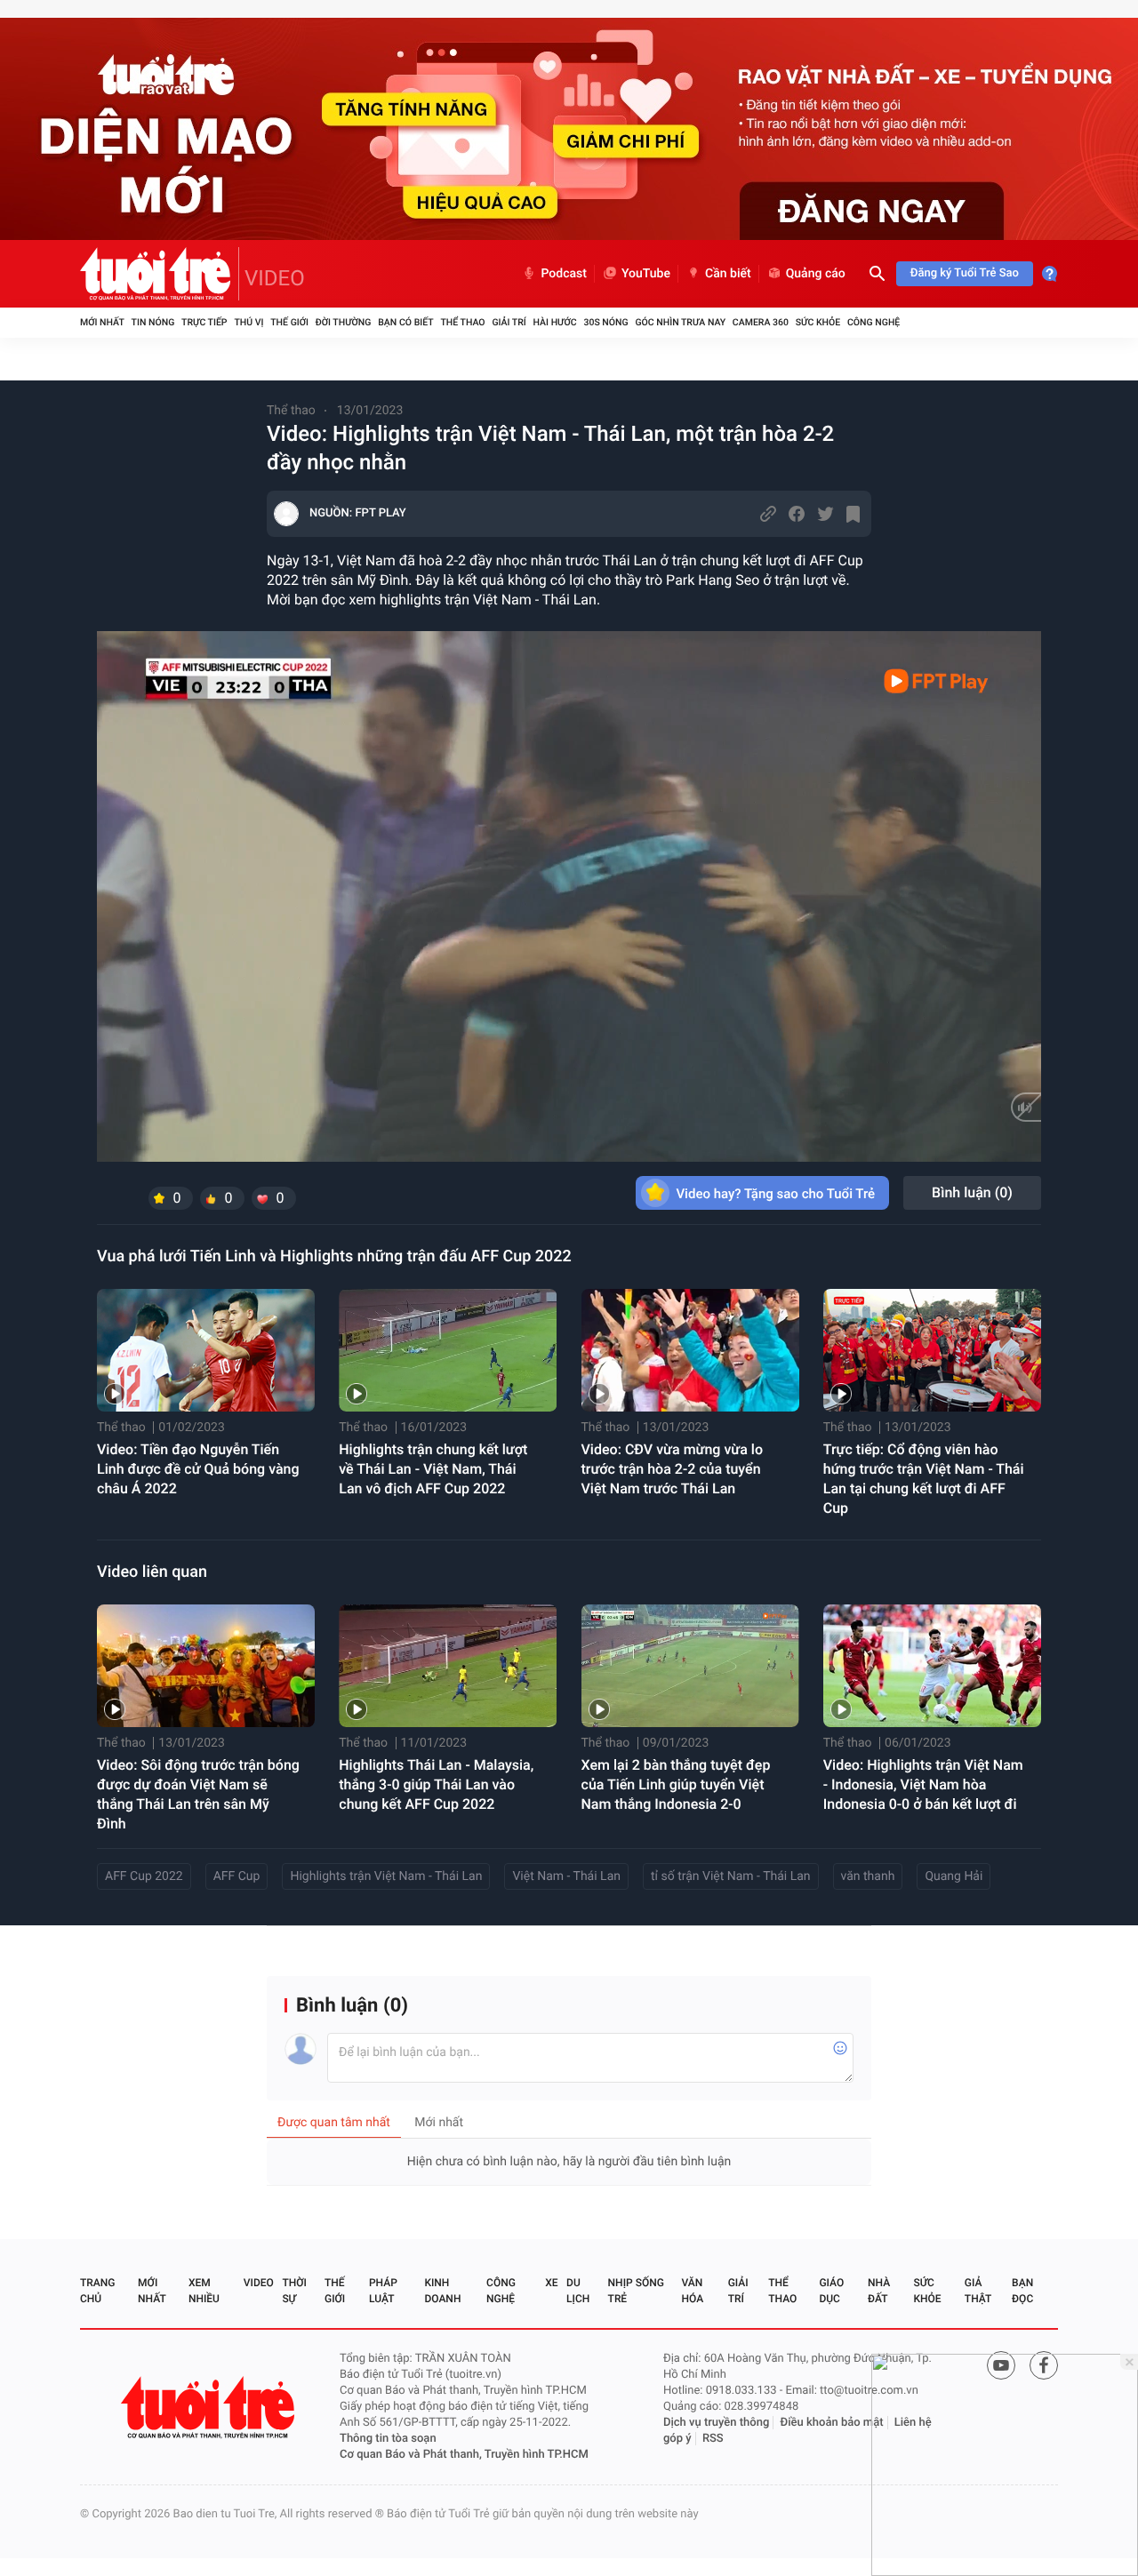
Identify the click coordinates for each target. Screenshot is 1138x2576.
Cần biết (728, 274)
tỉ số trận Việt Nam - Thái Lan (731, 1876)
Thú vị (248, 322)
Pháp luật (383, 2291)
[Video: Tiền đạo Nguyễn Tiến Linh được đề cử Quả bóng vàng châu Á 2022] (206, 1350)
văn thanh (868, 1876)
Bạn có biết (405, 322)
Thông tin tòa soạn (388, 2439)
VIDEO (275, 278)
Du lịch (578, 2291)
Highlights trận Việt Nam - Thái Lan (386, 1876)
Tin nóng (153, 322)
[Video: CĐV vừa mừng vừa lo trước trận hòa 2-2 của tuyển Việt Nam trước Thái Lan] (690, 1350)
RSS (713, 2439)
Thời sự (294, 2291)
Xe (551, 2283)
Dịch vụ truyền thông (716, 2423)
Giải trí (509, 322)
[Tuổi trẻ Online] (210, 2408)
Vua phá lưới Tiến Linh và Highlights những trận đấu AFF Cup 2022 (334, 1256)
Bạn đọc (1022, 2291)
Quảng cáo (816, 274)
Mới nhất (102, 322)
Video (259, 2283)
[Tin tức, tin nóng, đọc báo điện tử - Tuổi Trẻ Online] (160, 274)
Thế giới (289, 322)
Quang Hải (954, 1876)
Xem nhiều (204, 2291)
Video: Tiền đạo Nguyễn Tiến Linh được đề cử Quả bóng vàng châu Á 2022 (198, 1469)
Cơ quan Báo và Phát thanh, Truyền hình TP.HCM (464, 2455)
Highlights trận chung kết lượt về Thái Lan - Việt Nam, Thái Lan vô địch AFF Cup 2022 (433, 1469)
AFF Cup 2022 (144, 1876)
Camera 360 (761, 322)
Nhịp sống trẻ (636, 2291)
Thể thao (462, 322)
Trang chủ (97, 2291)
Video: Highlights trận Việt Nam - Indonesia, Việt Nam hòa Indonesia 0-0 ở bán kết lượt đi (923, 1784)
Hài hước (555, 322)
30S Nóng (605, 322)
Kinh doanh (442, 2291)
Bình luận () (972, 1192)
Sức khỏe (818, 322)
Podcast (564, 274)
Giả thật (978, 2291)
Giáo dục (831, 2291)
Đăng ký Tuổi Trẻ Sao (965, 273)
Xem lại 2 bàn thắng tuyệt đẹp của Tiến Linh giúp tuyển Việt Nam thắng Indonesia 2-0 (676, 1784)
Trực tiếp (204, 322)
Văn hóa (693, 2291)
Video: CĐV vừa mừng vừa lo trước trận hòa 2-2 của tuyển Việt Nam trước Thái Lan (673, 1469)
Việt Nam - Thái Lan (566, 1876)
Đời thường (344, 322)
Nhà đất (879, 2291)
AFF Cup (237, 1876)
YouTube (646, 274)
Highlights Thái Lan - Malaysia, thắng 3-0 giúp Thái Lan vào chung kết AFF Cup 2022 (436, 1784)
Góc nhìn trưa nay (680, 322)
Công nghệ (874, 322)
